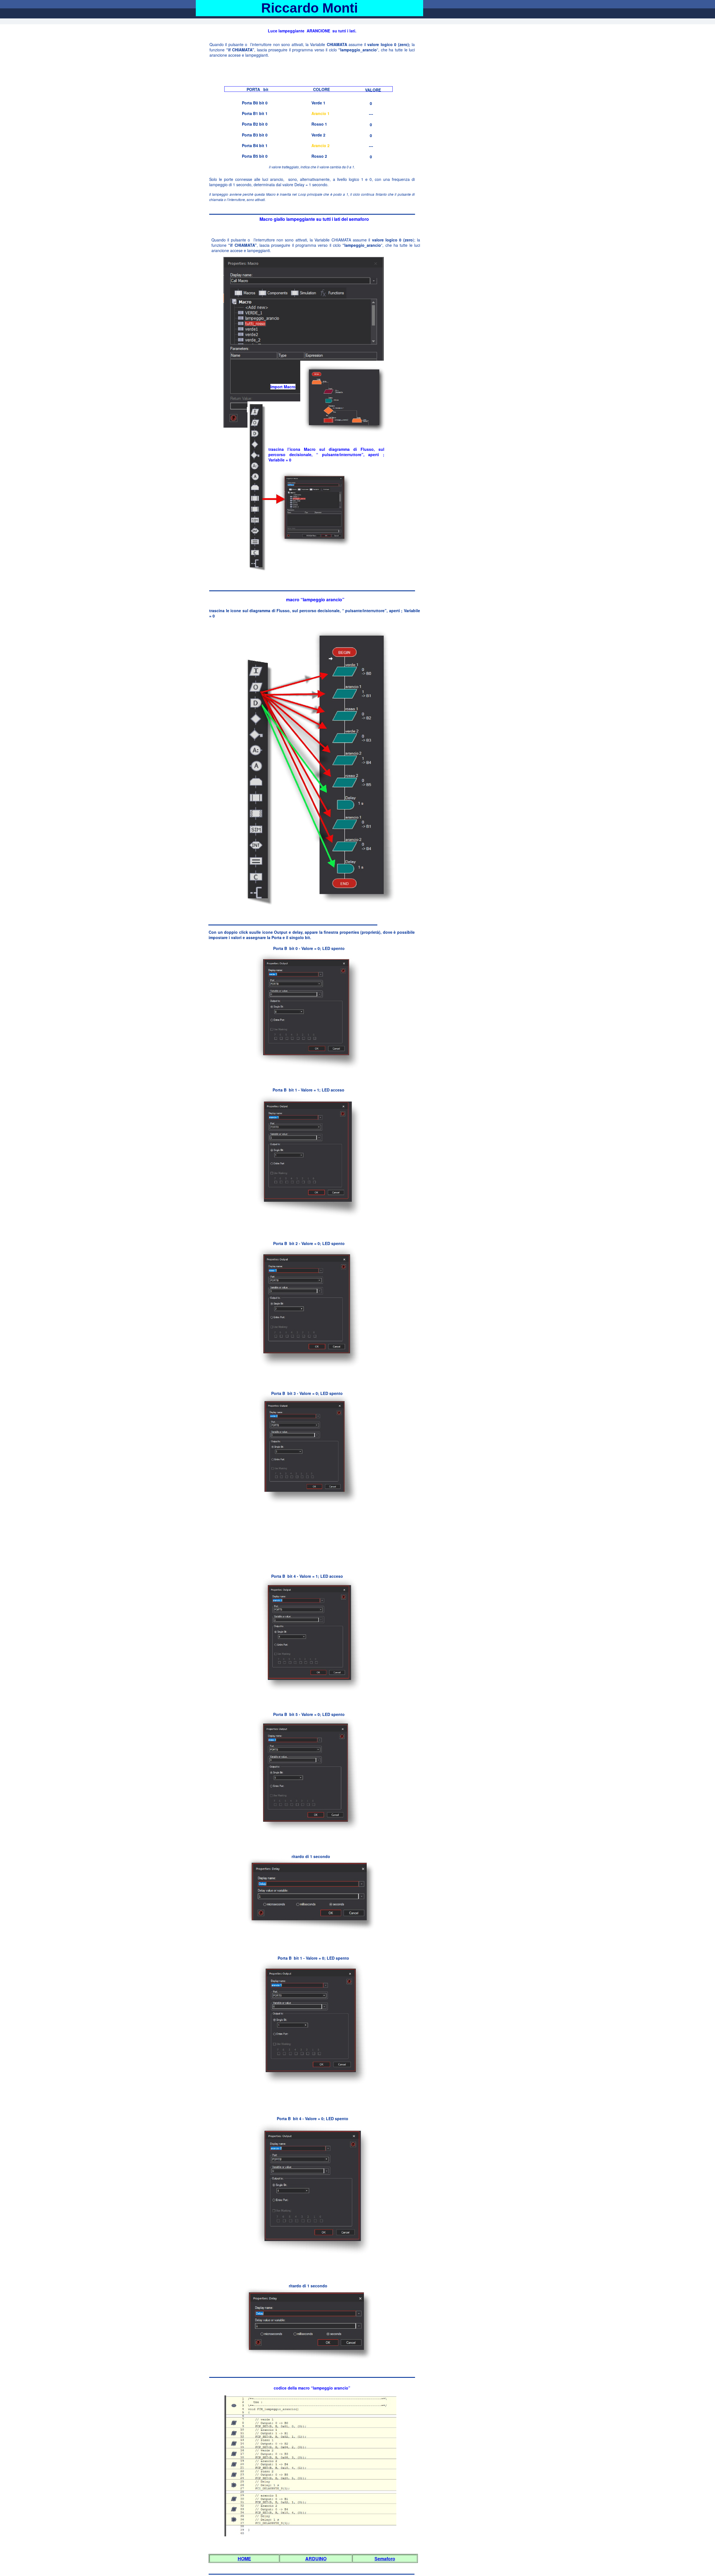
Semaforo (385, 2559)
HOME (244, 2559)
